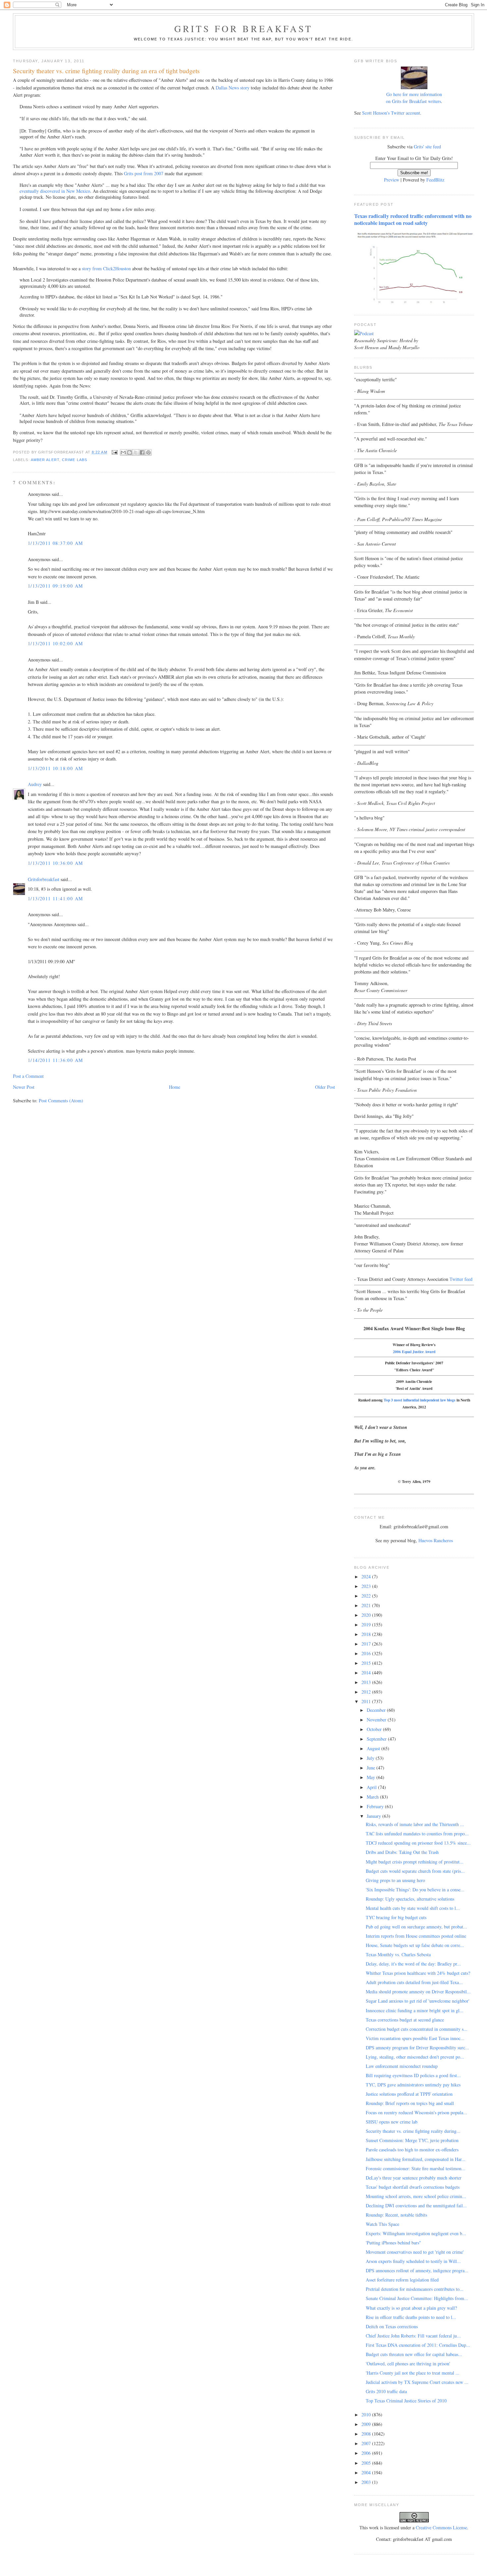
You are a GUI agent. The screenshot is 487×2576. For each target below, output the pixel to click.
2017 (367, 1644)
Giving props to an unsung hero (395, 1880)
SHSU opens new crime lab (392, 2122)
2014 (367, 1673)
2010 (367, 2415)
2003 (367, 2482)
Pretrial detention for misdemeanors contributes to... (415, 2289)
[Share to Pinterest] (148, 452)
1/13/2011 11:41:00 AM (55, 898)
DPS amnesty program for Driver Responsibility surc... (417, 2048)
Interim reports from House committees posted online (416, 1936)
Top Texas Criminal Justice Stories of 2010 (406, 2401)
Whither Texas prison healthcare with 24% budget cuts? (418, 1973)
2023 (367, 1586)
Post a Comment (28, 1076)
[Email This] (123, 452)
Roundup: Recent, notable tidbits (396, 2215)
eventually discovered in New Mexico (55, 191)
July (371, 1758)
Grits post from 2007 (144, 173)
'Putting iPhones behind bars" (393, 2243)
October (375, 1729)
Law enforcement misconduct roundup (402, 2066)
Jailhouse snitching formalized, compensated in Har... (416, 2159)
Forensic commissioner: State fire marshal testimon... (416, 2168)
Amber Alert (45, 460)
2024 (367, 1577)
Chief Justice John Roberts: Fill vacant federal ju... (413, 2336)
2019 (367, 1625)
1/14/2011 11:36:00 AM (55, 1060)
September (377, 1739)
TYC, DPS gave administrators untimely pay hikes (413, 2085)
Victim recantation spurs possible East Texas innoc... (415, 2038)
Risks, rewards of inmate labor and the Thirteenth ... (415, 1824)
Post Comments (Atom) (61, 1101)
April (372, 1787)
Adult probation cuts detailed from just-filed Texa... (414, 1982)
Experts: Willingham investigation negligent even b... (416, 2233)
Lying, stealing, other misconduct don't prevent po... (415, 2057)
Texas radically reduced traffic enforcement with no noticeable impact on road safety (413, 219)
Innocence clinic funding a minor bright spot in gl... (415, 2010)
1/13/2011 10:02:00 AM (55, 643)
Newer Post (24, 1087)
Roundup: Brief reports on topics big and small (410, 2103)
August (374, 1748)
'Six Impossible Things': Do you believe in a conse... (415, 1890)
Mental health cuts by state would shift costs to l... (413, 1908)
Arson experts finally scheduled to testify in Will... (413, 2261)
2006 (367, 2453)
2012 (367, 1692)
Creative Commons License (441, 2527)
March (373, 1797)
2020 (367, 1615)
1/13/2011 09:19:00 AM (55, 586)
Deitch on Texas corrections (392, 2326)
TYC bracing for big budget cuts (396, 1917)
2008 (367, 2434)
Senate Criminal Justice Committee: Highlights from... (417, 2298)
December (377, 1710)
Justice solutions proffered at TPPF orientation (409, 2094)
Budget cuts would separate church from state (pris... (415, 1871)
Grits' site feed (427, 147)
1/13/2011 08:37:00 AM (55, 543)
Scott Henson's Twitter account (391, 113)
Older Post (325, 1087)
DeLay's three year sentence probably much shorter (414, 2178)
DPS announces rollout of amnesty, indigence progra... (417, 2270)
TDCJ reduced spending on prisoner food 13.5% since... (418, 1843)
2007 (367, 2443)
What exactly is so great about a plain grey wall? (411, 2308)
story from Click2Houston (106, 268)
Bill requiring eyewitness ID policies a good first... (413, 2075)
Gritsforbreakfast (44, 879)
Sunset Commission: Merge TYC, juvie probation (412, 2140)
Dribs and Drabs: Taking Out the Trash (402, 1852)
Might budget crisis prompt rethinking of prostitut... (415, 1862)
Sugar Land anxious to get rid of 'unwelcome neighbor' (418, 2001)
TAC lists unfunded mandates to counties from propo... (417, 1834)
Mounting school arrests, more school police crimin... (416, 2196)
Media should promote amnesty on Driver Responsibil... (418, 1992)
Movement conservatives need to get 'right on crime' (415, 2252)
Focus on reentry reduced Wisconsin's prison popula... (416, 2112)
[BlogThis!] (130, 452)
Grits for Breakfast (243, 28)
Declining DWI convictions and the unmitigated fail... (416, 2206)
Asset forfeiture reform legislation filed (402, 2280)
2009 (367, 2424)
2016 (367, 1653)
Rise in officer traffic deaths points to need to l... (411, 2317)
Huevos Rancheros (436, 1540)
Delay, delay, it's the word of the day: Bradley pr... (413, 1964)
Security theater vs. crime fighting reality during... (413, 2131)
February (376, 1806)
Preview (392, 180)
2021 (367, 1605)
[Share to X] (136, 452)
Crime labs (75, 460)
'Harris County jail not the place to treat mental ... (413, 2373)
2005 (367, 2463)
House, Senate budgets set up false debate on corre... (415, 1945)
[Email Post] (115, 452)
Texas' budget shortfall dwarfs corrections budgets (413, 2187)
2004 (367, 2472)
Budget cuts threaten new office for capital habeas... (414, 2354)
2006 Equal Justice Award (414, 1352)
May (372, 1777)
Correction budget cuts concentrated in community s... (417, 2029)
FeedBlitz (435, 180)
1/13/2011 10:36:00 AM (55, 863)
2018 (367, 1634)
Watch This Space (382, 2224)
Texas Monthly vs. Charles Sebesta (398, 1954)
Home (175, 1087)
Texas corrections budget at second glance (405, 2020)
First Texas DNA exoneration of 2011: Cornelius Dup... (418, 2345)
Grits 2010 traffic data (386, 2391)
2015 (367, 1663)
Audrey (35, 784)
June (372, 1768)
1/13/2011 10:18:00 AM (55, 768)
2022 (367, 1596)
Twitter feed (461, 1279)
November (377, 1720)
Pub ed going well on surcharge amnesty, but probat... (416, 1927)
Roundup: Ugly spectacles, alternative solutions (410, 1899)
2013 (367, 1682)
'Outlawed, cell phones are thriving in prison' (408, 2364)
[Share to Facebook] (142, 452)
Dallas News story (233, 88)
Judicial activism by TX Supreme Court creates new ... (417, 2382)
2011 (367, 1701)
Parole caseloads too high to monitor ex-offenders (412, 2150)
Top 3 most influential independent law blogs (420, 1400)
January (375, 1816)
